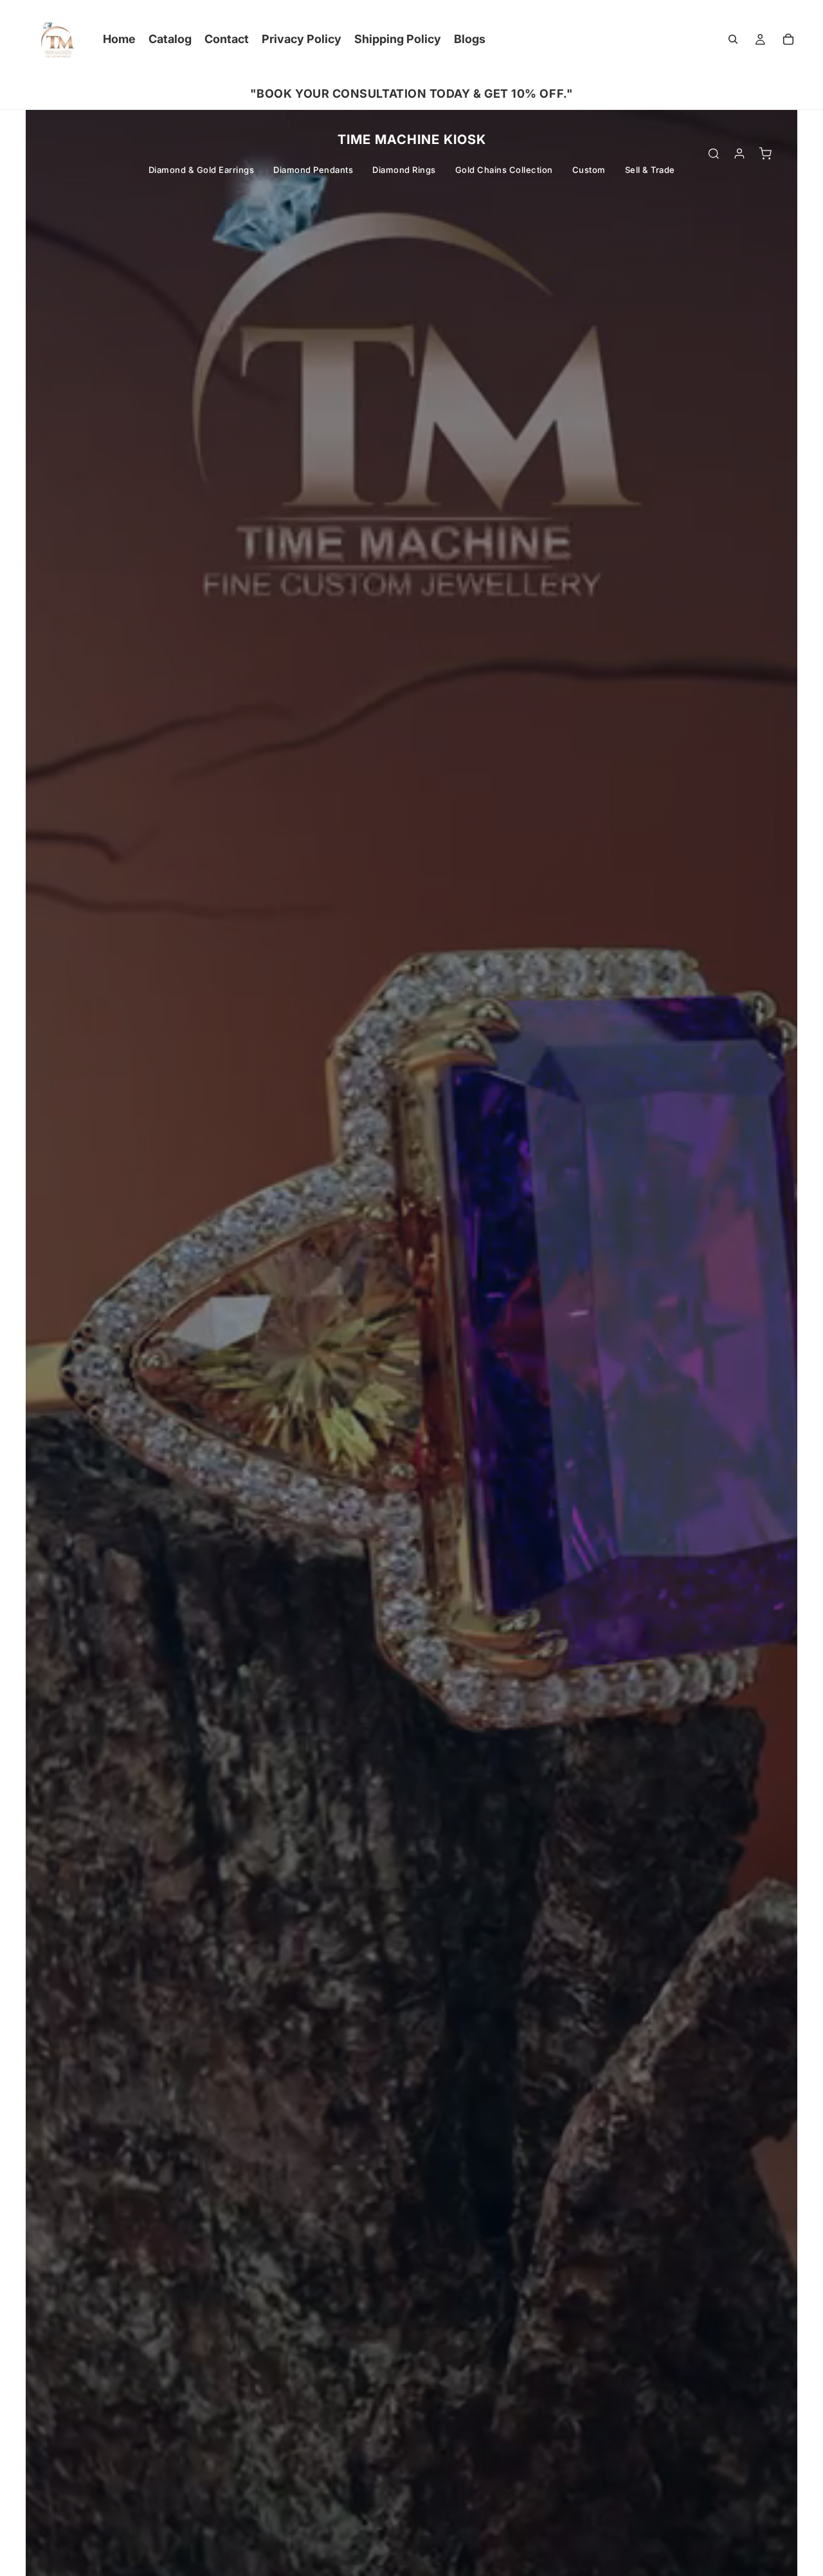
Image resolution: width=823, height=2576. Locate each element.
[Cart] (788, 39)
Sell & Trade (650, 170)
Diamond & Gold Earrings (202, 170)
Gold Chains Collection (504, 170)
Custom (589, 170)
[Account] (739, 154)
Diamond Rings (404, 170)
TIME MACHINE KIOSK (412, 140)
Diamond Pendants (313, 170)
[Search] (733, 39)
